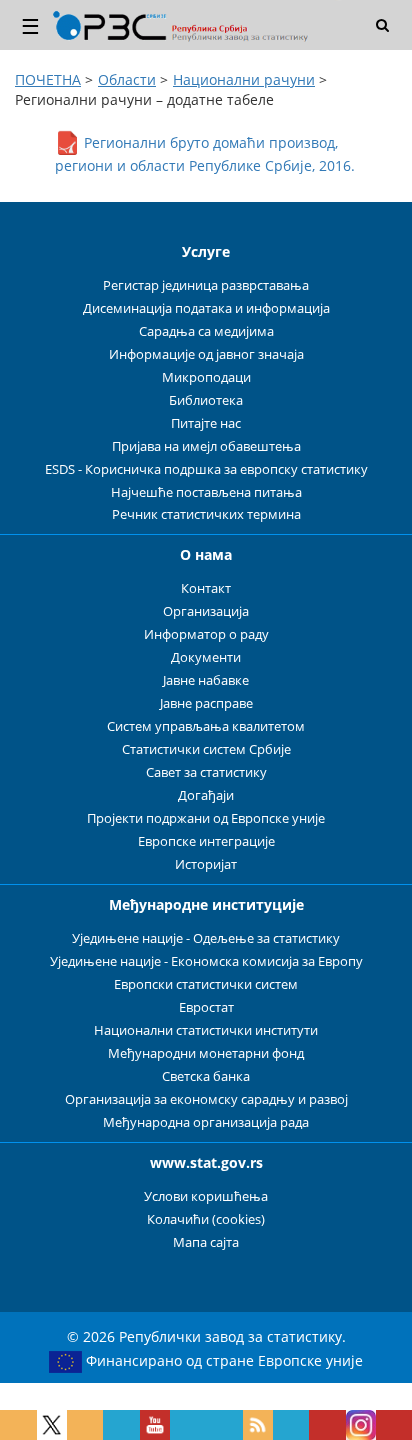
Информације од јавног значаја (206, 354)
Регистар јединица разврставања (206, 285)
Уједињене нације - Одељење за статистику (206, 938)
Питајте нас (206, 423)
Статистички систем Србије (206, 749)
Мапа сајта (206, 1242)
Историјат (206, 864)
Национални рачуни (244, 79)
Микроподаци (206, 377)
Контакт (206, 588)
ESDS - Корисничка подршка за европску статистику (206, 469)
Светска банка (206, 1076)
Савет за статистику (206, 772)
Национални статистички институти (206, 1030)
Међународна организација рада (206, 1122)
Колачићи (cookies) (206, 1219)
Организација (206, 611)
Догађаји (206, 795)
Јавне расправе (206, 703)
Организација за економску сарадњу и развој (206, 1099)
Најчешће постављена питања (206, 492)
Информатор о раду (206, 634)
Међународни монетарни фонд (206, 1053)
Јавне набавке (206, 680)
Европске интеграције (206, 841)
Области (127, 79)
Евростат (206, 1007)
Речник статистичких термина (206, 514)
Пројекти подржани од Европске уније (206, 818)
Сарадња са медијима (206, 331)
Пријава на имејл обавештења (206, 446)
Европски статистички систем (206, 984)
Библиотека (206, 400)
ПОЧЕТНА (48, 79)
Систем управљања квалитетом (206, 726)
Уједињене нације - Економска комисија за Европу (206, 961)
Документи (206, 657)
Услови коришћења (206, 1196)
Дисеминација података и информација (206, 308)
